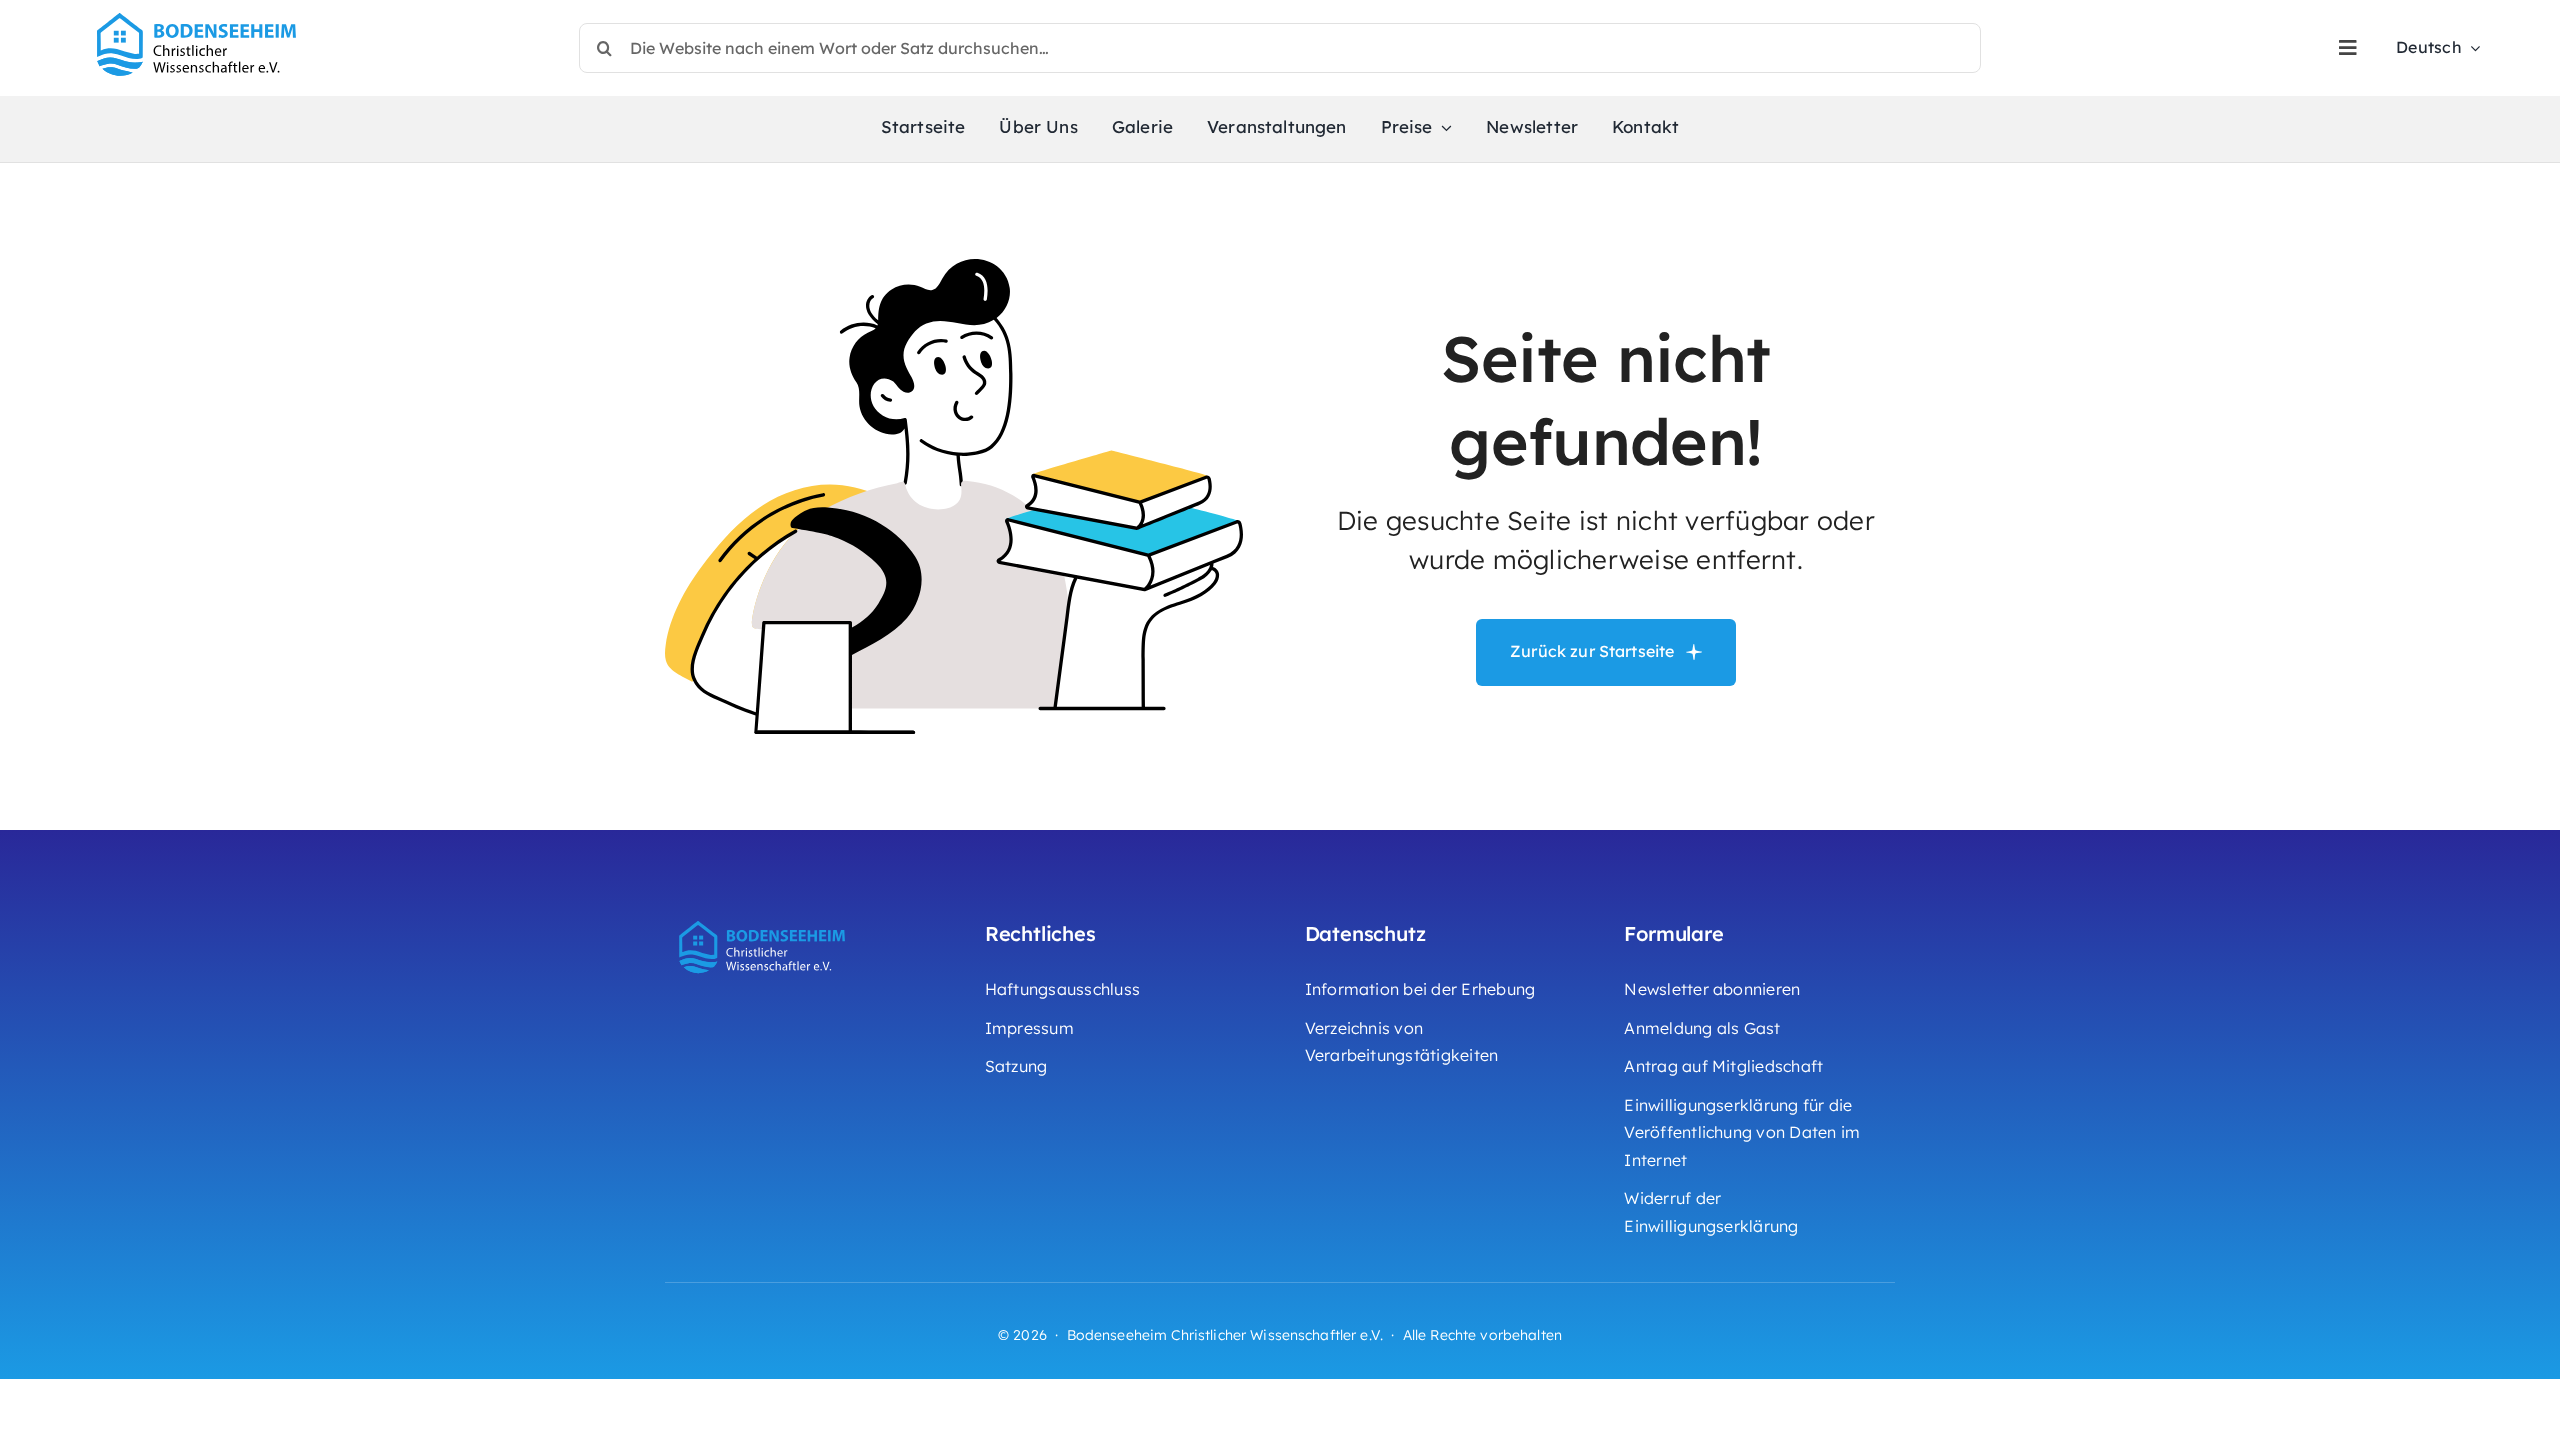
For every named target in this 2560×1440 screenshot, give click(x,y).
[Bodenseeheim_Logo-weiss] (765, 918)
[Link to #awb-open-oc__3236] (2348, 48)
